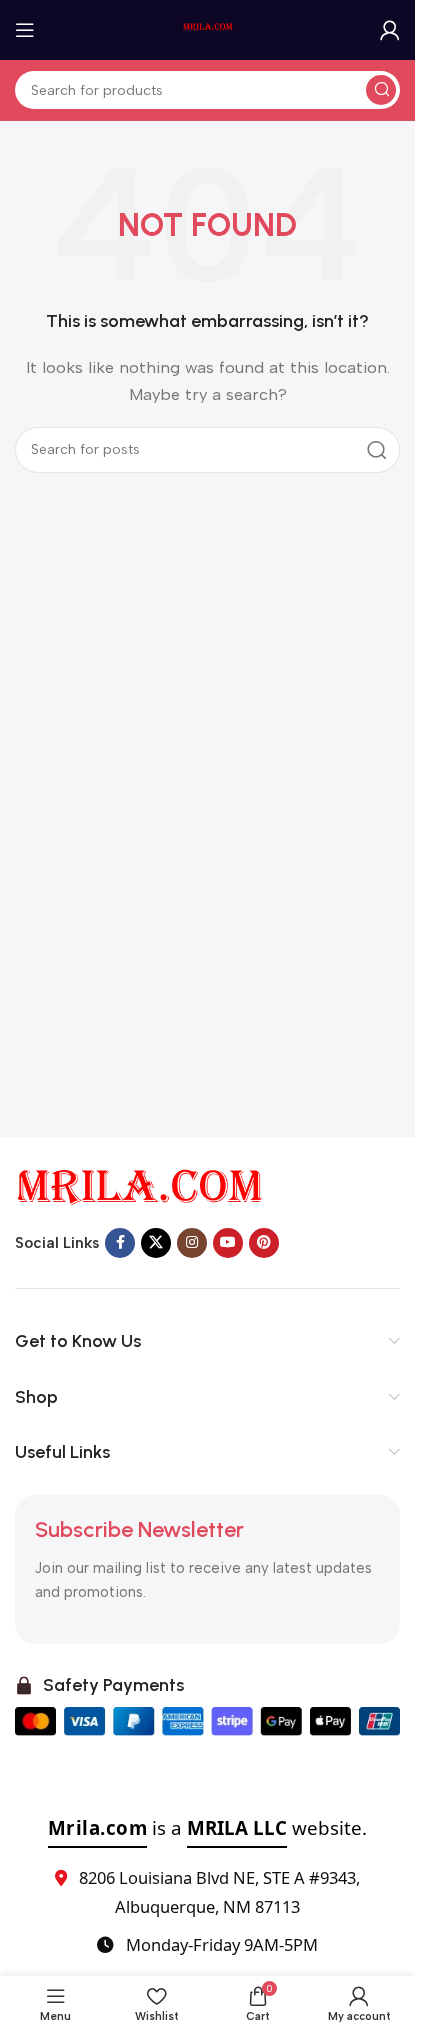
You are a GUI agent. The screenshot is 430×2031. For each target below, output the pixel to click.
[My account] (390, 30)
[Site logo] (208, 29)
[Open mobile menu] (25, 30)
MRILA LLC (237, 1827)
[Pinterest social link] (264, 1243)
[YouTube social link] (228, 1243)
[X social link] (156, 1243)
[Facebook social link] (120, 1243)
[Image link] (140, 1186)
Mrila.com (98, 1827)
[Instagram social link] (192, 1243)
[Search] (381, 90)
